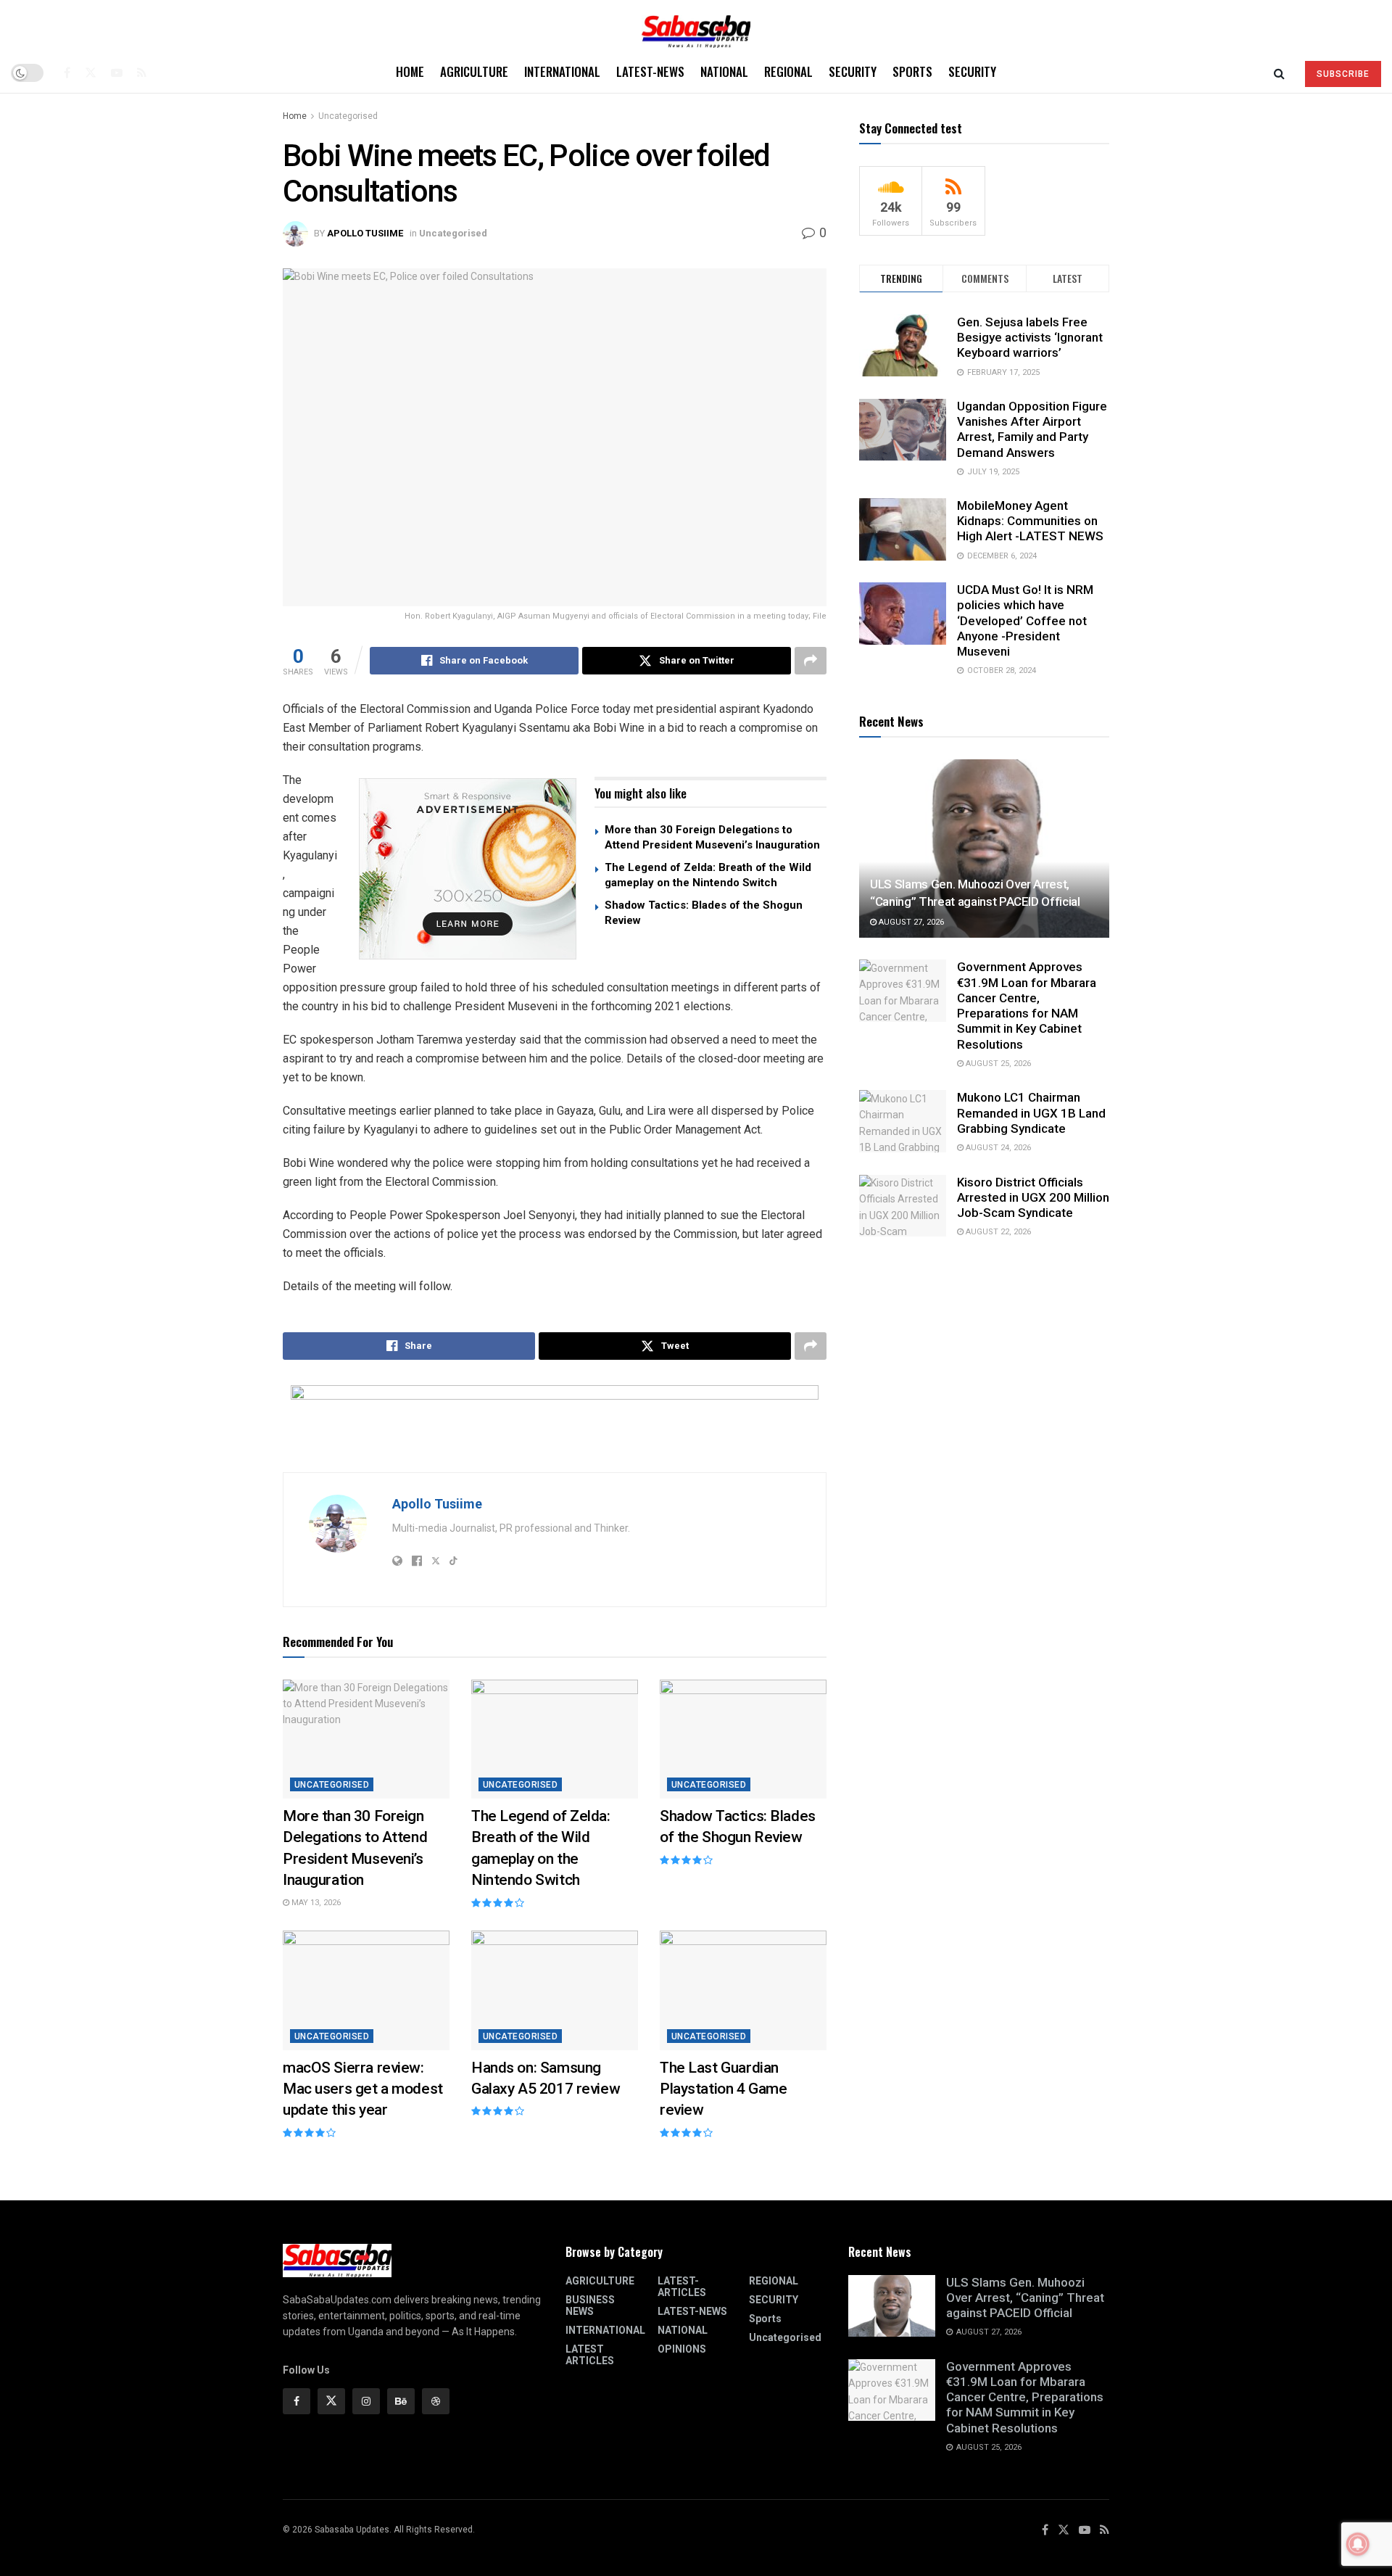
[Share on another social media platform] (811, 661)
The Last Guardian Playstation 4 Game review (723, 2089)
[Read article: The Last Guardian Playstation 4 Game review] (743, 1990)
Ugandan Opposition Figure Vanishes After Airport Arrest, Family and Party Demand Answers (1032, 429)
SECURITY (853, 71)
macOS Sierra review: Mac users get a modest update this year (363, 2089)
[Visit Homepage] (696, 26)
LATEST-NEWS (650, 71)
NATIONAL (724, 71)
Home (410, 71)
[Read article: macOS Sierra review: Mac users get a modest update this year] (366, 1990)
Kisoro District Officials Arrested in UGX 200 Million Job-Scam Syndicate (1033, 1198)
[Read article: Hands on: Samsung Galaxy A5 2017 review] (555, 1990)
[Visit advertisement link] (468, 869)
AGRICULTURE (474, 71)
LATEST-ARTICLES (682, 2287)
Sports (912, 71)
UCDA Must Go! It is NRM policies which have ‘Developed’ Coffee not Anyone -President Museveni (1025, 620)
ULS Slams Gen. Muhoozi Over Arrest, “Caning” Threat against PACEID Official (1025, 2298)
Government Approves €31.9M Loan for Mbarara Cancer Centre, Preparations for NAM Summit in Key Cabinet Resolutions (1027, 1005)
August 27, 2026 (910, 922)
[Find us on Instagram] (366, 2401)
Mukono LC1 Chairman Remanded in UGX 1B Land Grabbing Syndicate (1031, 1113)
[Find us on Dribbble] (436, 2401)
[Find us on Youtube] (117, 73)
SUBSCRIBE (1343, 74)
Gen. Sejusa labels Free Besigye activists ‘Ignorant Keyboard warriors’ (1030, 337)
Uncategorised (348, 116)
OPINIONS (682, 2349)
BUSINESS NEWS (590, 2305)
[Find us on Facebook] (67, 73)
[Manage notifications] (1358, 2544)
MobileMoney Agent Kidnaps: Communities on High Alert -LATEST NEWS (1030, 521)
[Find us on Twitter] (91, 73)
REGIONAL (788, 71)
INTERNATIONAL (562, 71)
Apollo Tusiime (365, 233)
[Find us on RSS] (142, 73)
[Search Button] (1279, 73)
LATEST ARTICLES (590, 2355)
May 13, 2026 (315, 1903)
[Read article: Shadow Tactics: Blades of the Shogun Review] (743, 1739)
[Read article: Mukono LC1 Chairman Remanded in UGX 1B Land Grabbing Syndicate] (903, 1121)
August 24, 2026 (997, 1148)
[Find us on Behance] (401, 2401)
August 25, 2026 (997, 1064)
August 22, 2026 (997, 1232)
